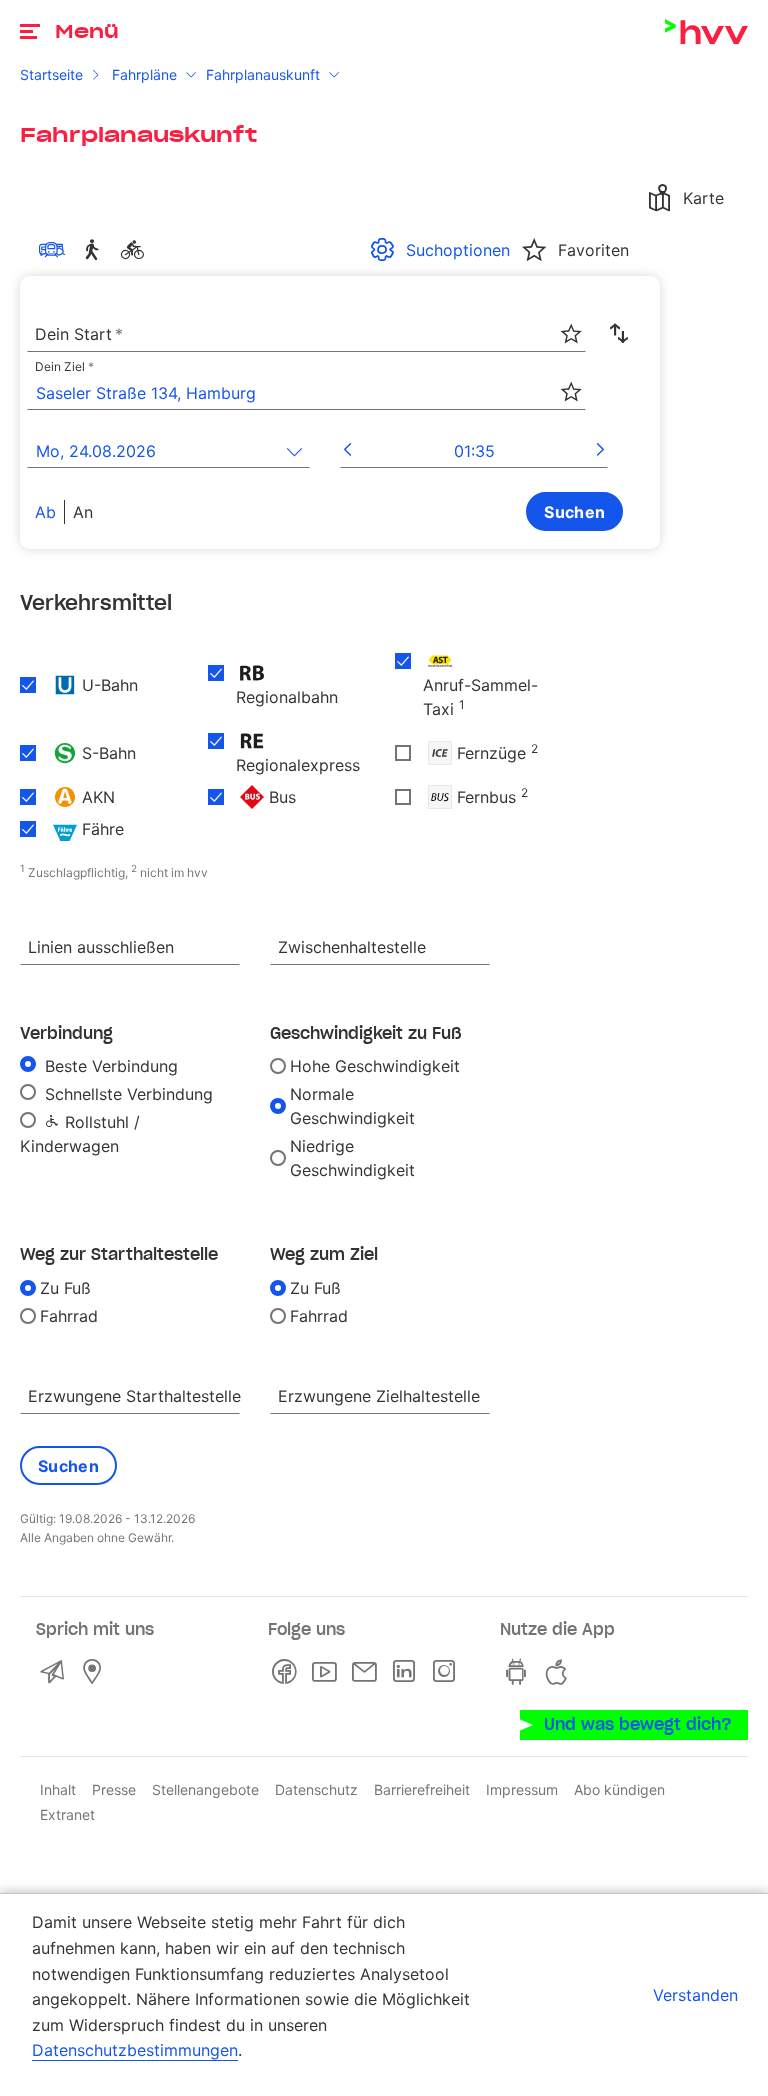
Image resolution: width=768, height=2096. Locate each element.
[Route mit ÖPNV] (56, 250)
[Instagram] (448, 1672)
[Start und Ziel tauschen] (619, 334)
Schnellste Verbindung (126, 1094)
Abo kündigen (619, 1789)
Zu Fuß (65, 1288)
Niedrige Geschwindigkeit (352, 1158)
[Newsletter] (368, 1672)
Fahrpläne (144, 74)
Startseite (51, 74)
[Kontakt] (56, 1672)
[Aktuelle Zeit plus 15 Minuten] (600, 451)
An (83, 512)
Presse (114, 1789)
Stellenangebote (205, 1789)
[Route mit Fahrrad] (136, 250)
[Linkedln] (408, 1672)
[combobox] (306, 335)
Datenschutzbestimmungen (135, 2050)
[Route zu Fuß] (96, 250)
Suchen (574, 512)
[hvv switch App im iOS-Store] (560, 1672)
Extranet (67, 1814)
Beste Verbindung (109, 1066)
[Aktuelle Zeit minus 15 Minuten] (347, 451)
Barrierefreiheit (422, 1789)
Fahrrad (69, 1316)
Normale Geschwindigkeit (352, 1106)
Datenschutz (316, 1789)
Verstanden (695, 1995)
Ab (45, 512)
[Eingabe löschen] (570, 321)
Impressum (522, 1789)
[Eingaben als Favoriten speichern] (571, 334)
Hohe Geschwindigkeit (375, 1066)
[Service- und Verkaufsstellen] (96, 1672)
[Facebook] (288, 1672)
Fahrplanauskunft (263, 74)
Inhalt (58, 1789)
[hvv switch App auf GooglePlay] (520, 1672)
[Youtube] (328, 1672)
